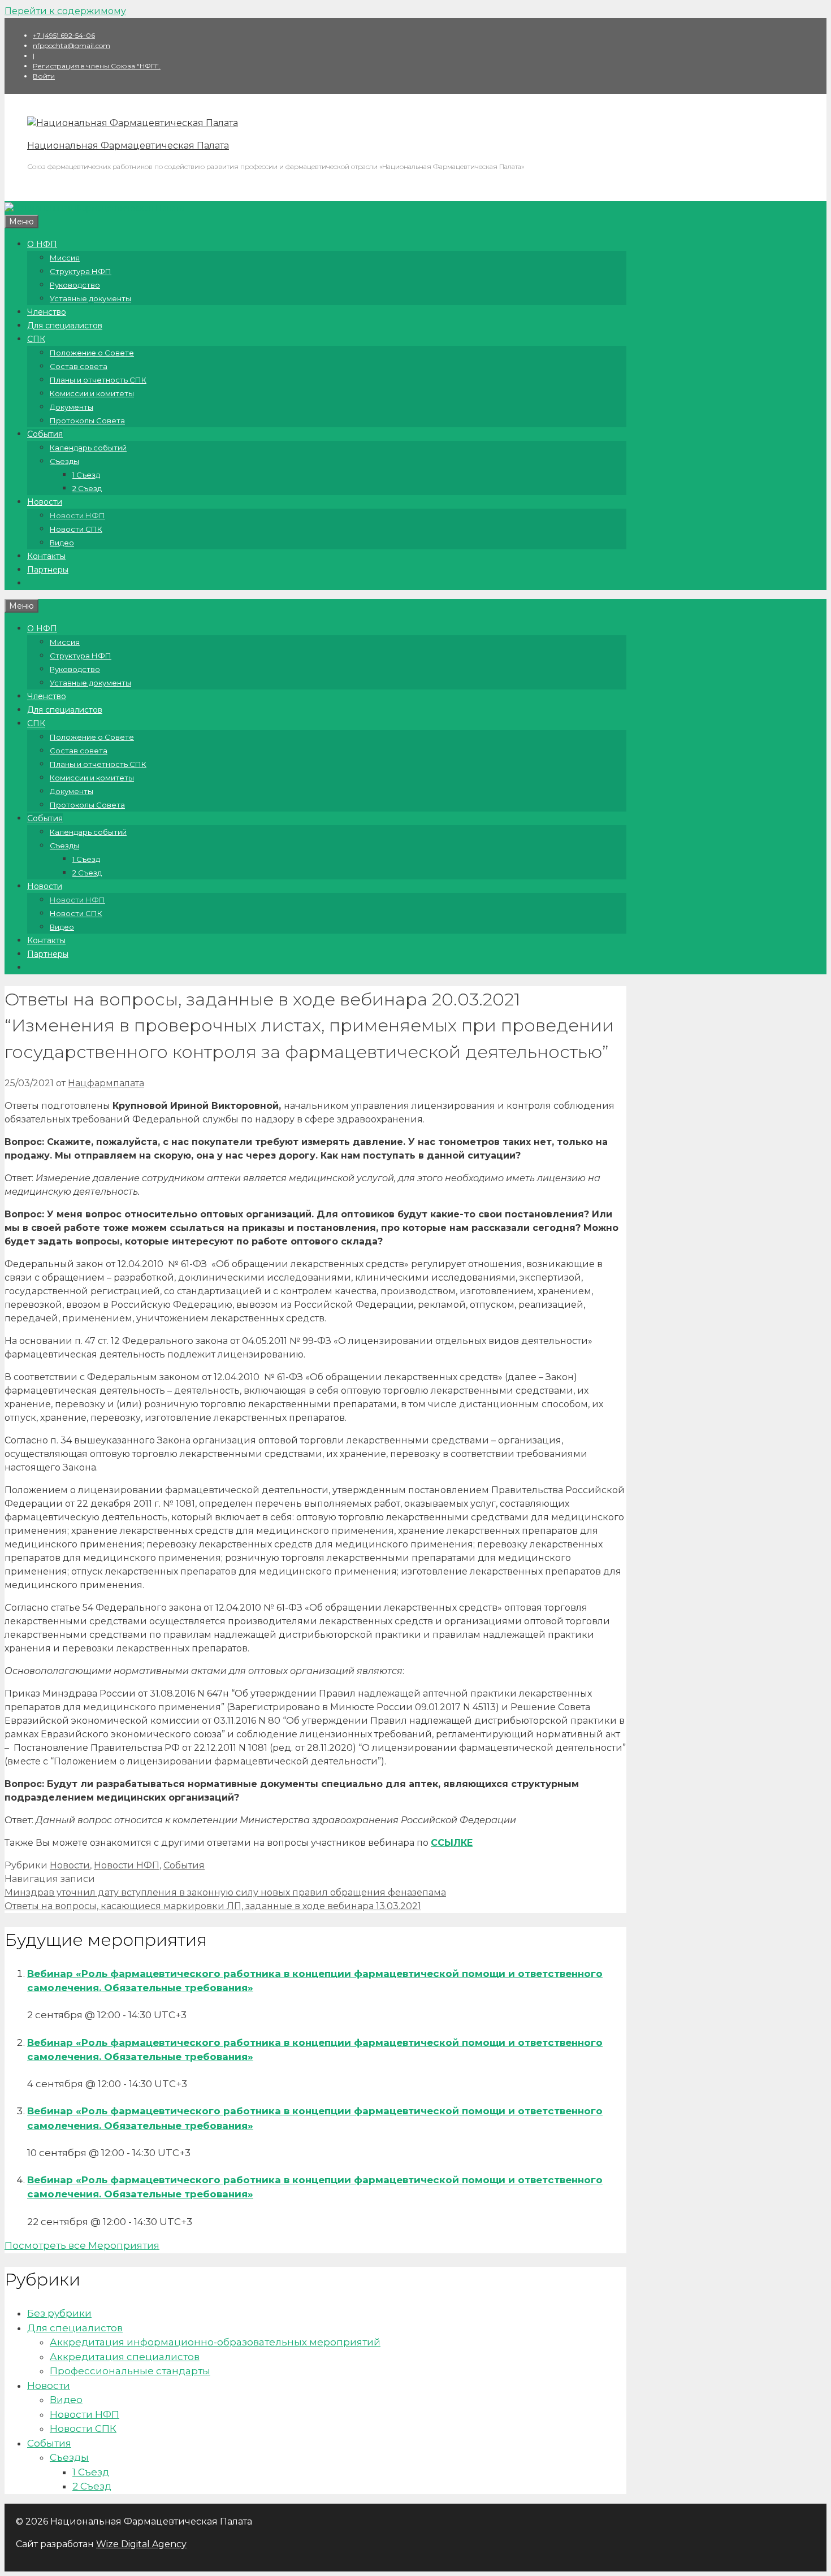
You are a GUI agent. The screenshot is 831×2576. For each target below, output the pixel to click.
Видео (62, 543)
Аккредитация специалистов (125, 2357)
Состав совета (79, 366)
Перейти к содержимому (65, 11)
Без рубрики (59, 2313)
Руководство (75, 285)
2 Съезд (87, 488)
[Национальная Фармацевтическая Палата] (133, 123)
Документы (72, 407)
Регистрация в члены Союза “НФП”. (97, 66)
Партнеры (48, 570)
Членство (47, 312)
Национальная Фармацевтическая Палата (128, 146)
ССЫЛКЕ (452, 1843)
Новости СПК (76, 529)
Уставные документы (90, 298)
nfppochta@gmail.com (72, 45)
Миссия (65, 258)
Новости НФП (77, 515)
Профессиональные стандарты (130, 2371)
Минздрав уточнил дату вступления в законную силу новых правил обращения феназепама (225, 1892)
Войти (44, 76)
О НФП (42, 244)
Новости (45, 502)
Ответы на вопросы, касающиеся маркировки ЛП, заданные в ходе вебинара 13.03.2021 (213, 1906)
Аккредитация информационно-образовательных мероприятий (215, 2342)
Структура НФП (81, 271)
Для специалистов (65, 326)
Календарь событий (88, 448)
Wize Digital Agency (141, 2544)
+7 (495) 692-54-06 (64, 35)
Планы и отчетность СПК (98, 380)
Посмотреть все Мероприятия (82, 2245)
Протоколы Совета (87, 420)
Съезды (64, 461)
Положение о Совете (92, 353)
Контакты (46, 556)
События (45, 434)
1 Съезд (86, 475)
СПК (36, 339)
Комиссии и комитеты (92, 393)
